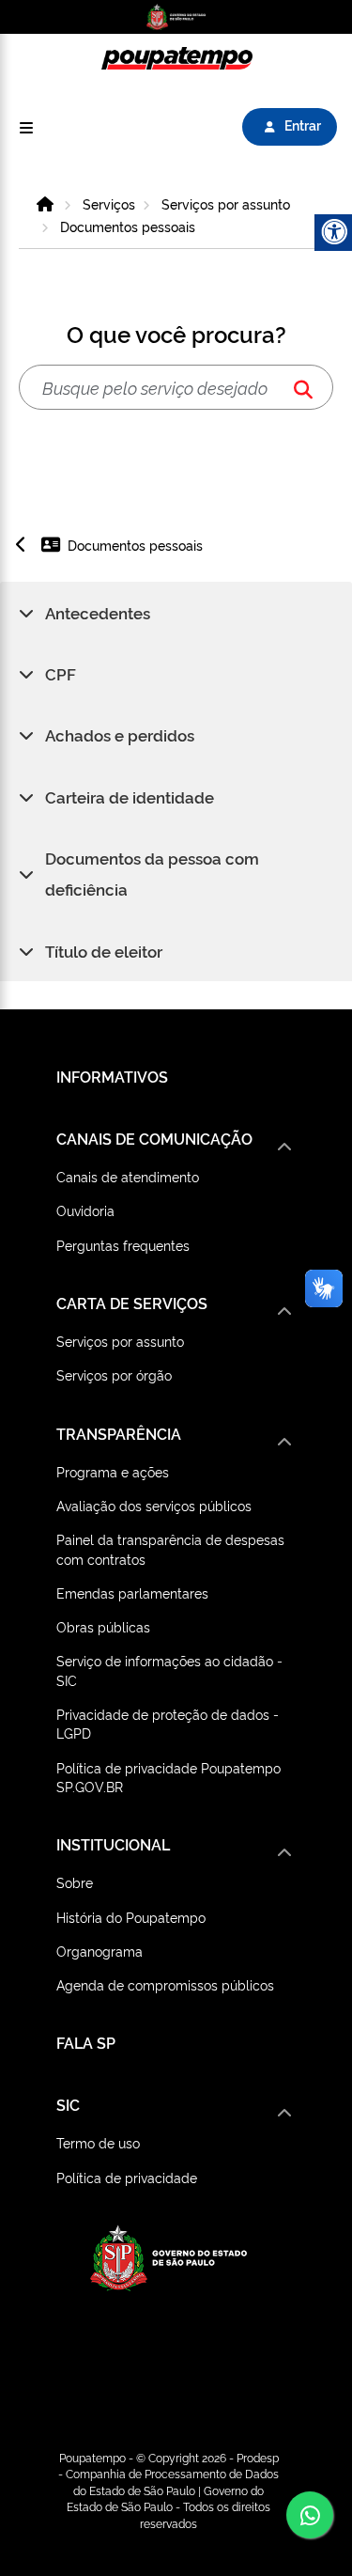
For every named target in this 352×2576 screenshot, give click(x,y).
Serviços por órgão (114, 1374)
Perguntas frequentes (123, 1245)
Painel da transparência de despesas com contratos (170, 1548)
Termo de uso (98, 2142)
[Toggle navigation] (26, 127)
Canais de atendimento (128, 1176)
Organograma (99, 1951)
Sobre (75, 1882)
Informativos (112, 1076)
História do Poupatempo (131, 1917)
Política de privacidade (127, 2177)
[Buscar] (303, 388)
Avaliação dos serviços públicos (154, 1505)
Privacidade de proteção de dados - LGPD (168, 1723)
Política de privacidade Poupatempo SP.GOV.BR (168, 1777)
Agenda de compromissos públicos (165, 1984)
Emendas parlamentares (132, 1592)
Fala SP (86, 2042)
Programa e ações (113, 1471)
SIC (68, 2104)
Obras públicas (103, 1626)
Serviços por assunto (226, 203)
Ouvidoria (85, 1210)
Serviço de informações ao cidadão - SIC (169, 1670)
